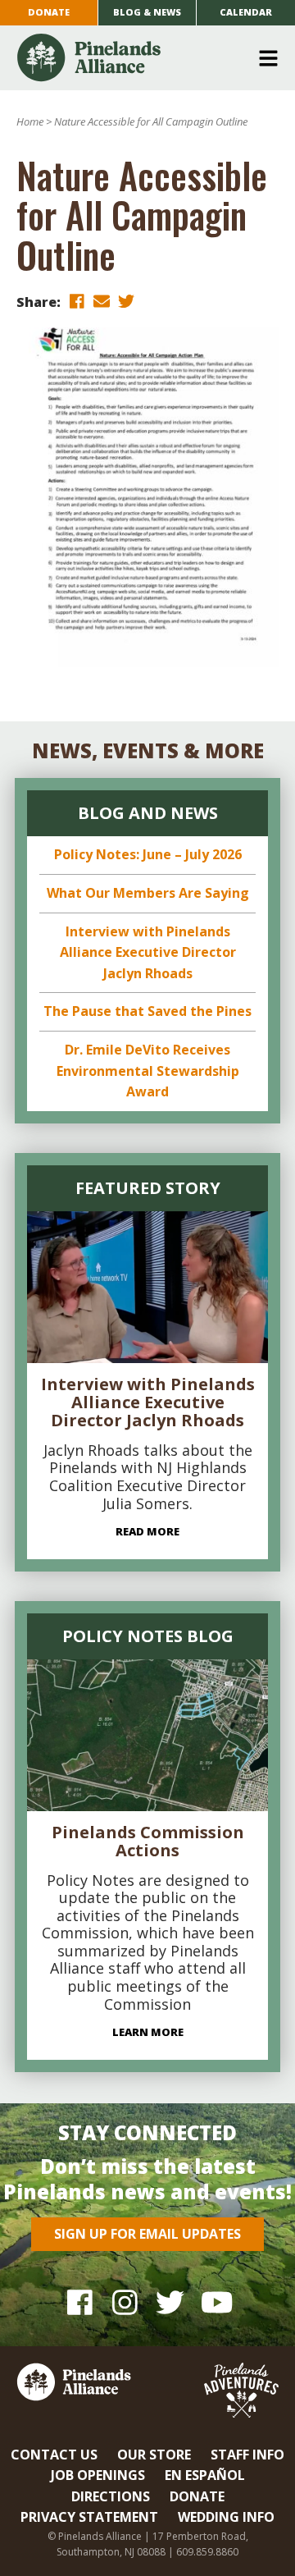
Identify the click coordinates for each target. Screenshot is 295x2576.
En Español (205, 2475)
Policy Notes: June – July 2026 (148, 854)
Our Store (154, 2455)
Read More (147, 1531)
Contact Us (54, 2455)
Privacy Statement (89, 2517)
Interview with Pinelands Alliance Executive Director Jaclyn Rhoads (148, 952)
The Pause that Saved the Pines (147, 1011)
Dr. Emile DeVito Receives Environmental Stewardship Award (148, 1071)
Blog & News (147, 12)
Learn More (148, 2032)
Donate (49, 12)
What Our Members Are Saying (148, 893)
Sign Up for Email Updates (147, 2234)
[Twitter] (170, 2302)
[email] (102, 301)
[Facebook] (80, 2302)
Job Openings (98, 2475)
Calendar (246, 12)
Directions (111, 2496)
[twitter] (126, 301)
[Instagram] (125, 2302)
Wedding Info (226, 2517)
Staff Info (247, 2455)
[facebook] (77, 301)
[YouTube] (215, 2302)
